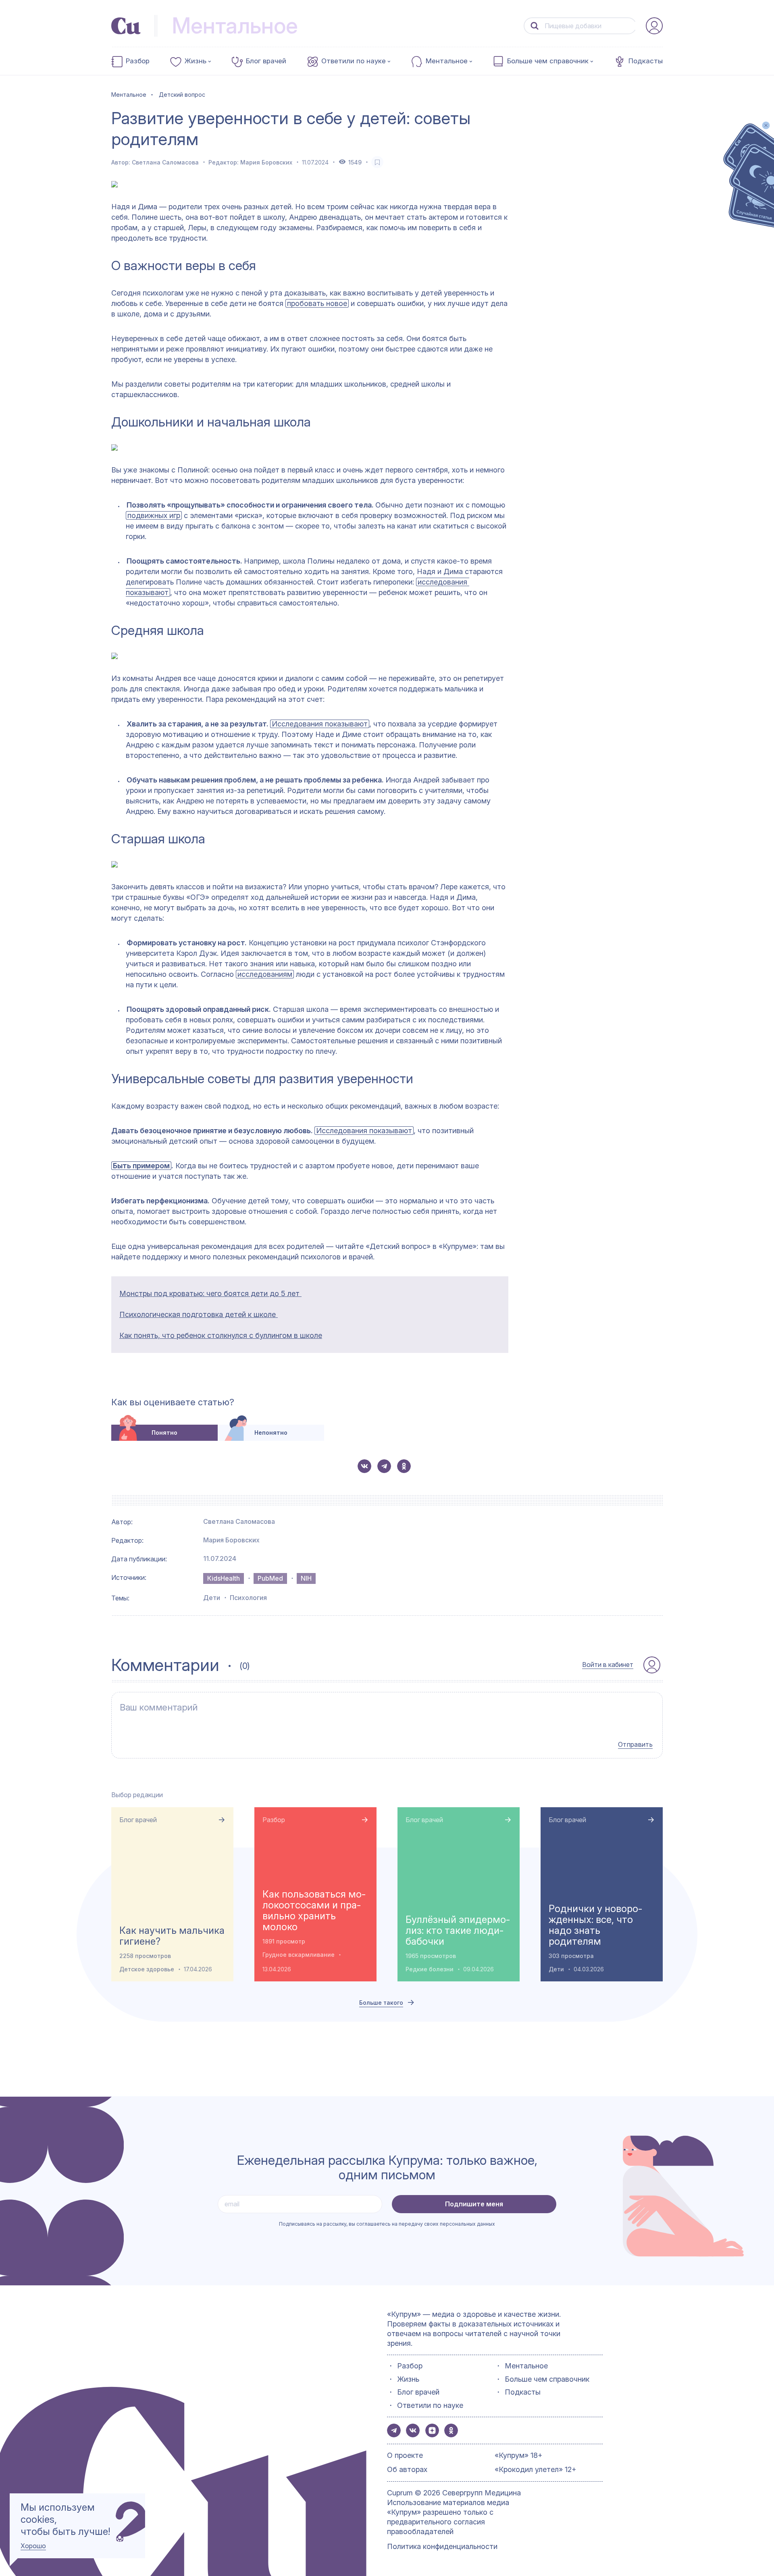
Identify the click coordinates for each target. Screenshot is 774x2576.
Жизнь (196, 61)
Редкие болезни (430, 1969)
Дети (212, 1598)
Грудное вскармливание (299, 1955)
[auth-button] (654, 26)
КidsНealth (224, 1578)
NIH (306, 1578)
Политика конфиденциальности (442, 2546)
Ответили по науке (354, 61)
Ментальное (447, 61)
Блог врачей (266, 61)
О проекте (405, 2455)
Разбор (138, 61)
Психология (248, 1598)
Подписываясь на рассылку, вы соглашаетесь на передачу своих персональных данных (387, 2224)
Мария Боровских (266, 162)
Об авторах (407, 2469)
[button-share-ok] (404, 1466)
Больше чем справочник (548, 61)
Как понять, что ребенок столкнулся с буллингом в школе (221, 1335)
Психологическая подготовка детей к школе (199, 1314)
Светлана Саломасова (165, 162)
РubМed (270, 1578)
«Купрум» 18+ (519, 2455)
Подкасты (646, 61)
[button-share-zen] (432, 2430)
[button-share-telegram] (384, 1466)
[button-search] (535, 26)
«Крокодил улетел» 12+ (536, 2469)
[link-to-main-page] (126, 26)
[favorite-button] (377, 162)
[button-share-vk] (364, 1466)
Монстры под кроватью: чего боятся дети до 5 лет (210, 1293)
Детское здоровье (147, 1969)
